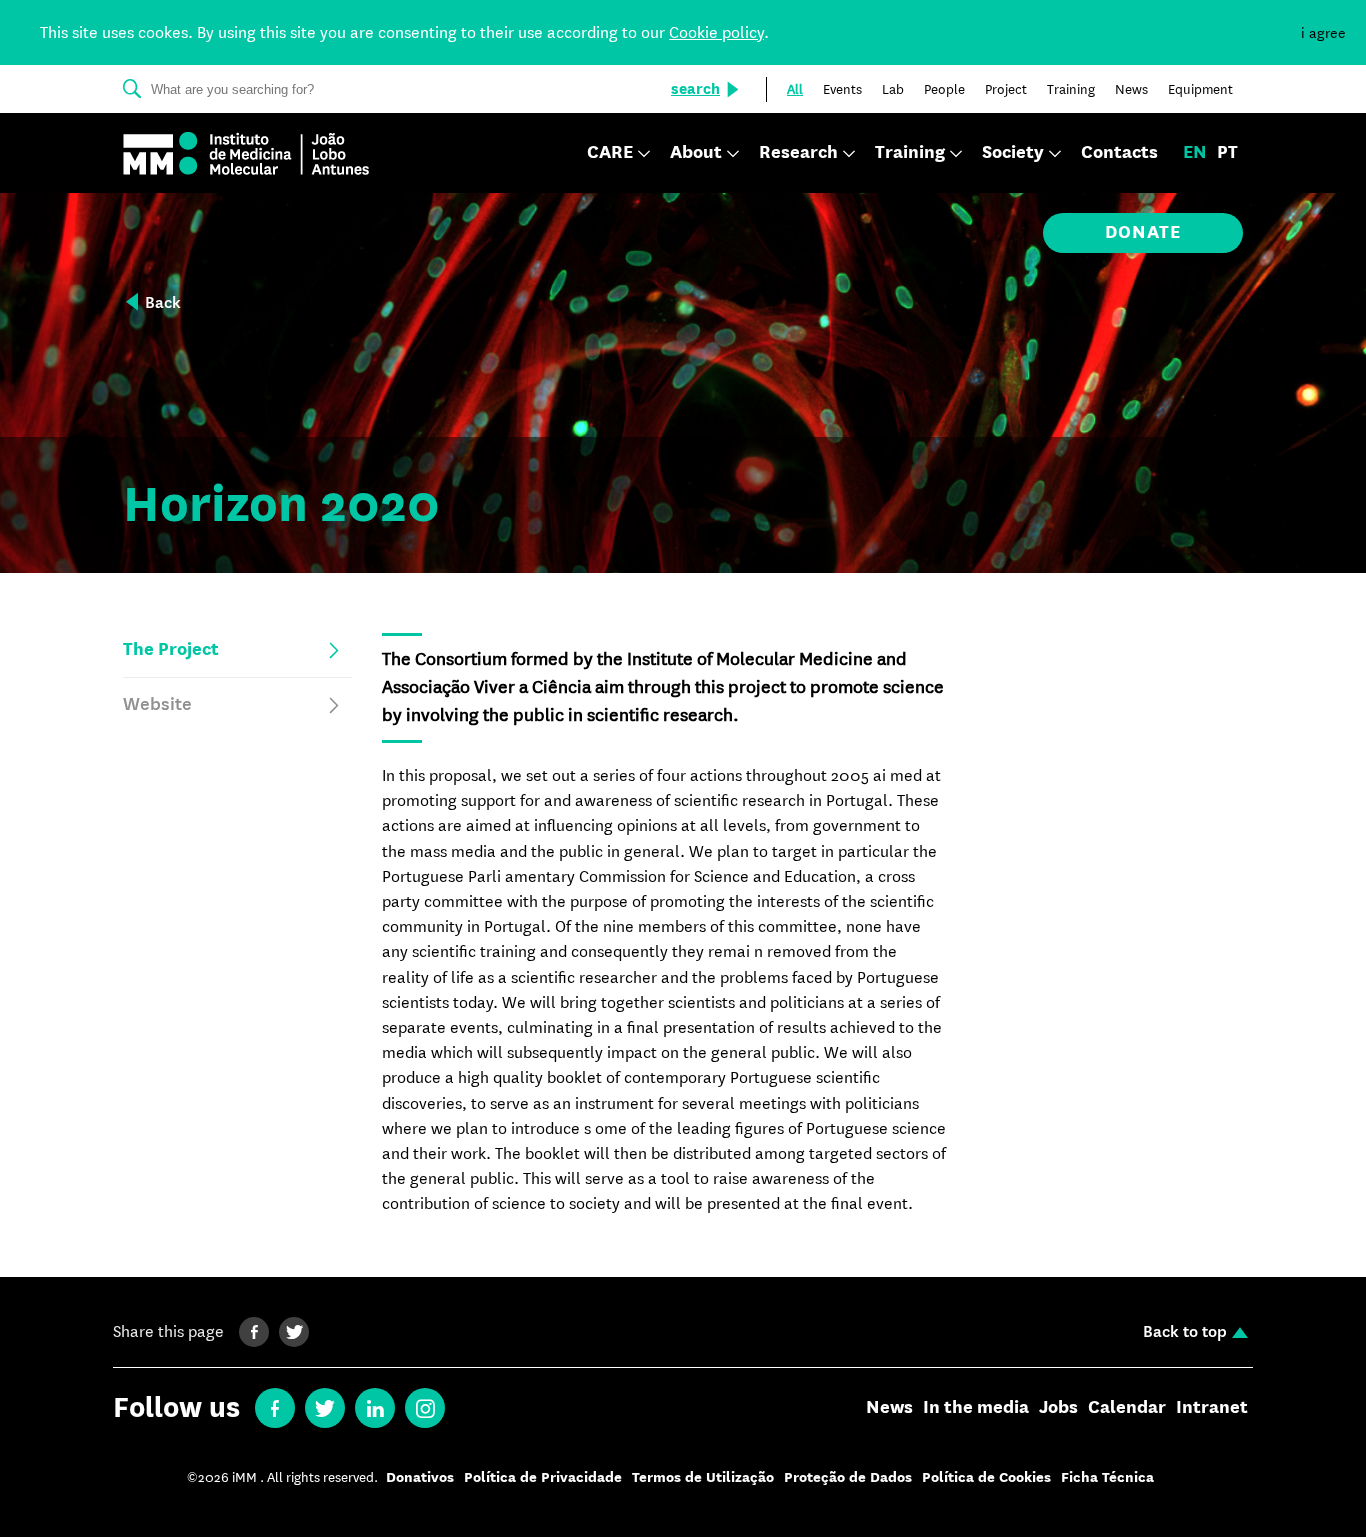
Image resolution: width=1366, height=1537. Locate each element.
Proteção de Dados (848, 1477)
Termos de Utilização (703, 1477)
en (1195, 153)
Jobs (1058, 1408)
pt (1227, 153)
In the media (976, 1408)
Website (157, 704)
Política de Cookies (986, 1477)
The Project (171, 649)
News (889, 1408)
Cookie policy (716, 32)
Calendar (1127, 1408)
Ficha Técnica (1107, 1477)
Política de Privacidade (543, 1477)
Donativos (420, 1477)
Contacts (1119, 153)
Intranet (1212, 1408)
